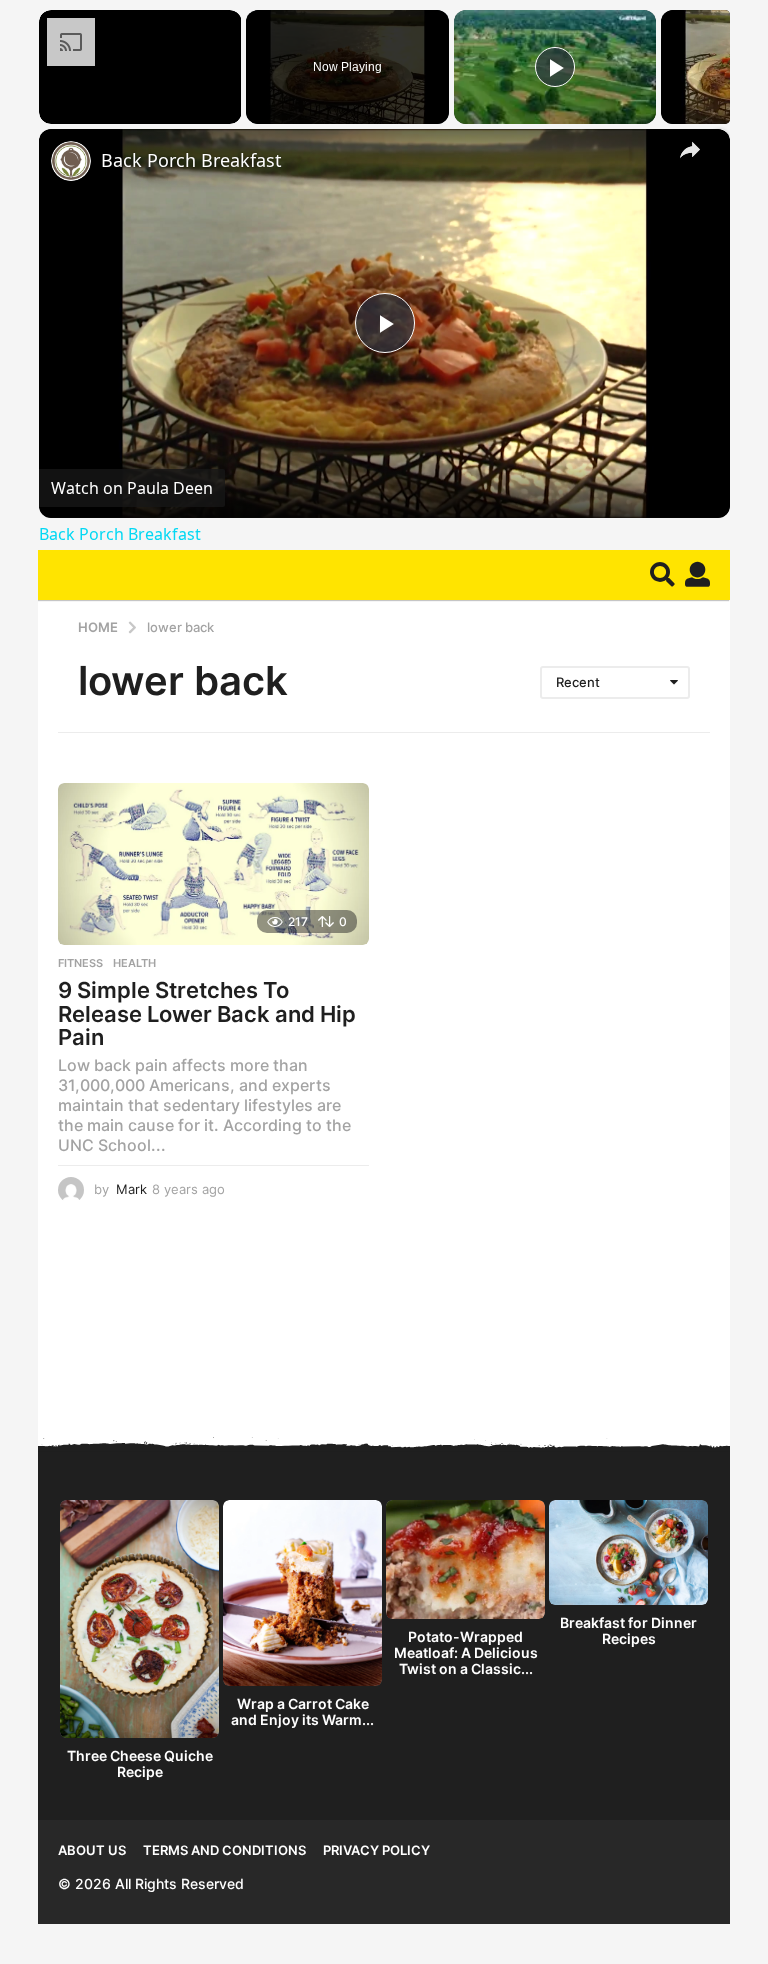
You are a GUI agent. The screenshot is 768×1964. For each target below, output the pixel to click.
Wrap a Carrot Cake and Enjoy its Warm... (302, 1711)
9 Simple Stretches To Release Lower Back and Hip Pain (207, 1013)
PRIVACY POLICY (376, 1850)
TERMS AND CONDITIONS (224, 1850)
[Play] (555, 67)
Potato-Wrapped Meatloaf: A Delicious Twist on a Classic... (466, 1652)
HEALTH (134, 963)
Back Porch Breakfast (191, 160)
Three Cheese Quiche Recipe (140, 1763)
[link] (71, 161)
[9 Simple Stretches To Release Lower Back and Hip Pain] (213, 864)
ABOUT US (92, 1850)
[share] (690, 150)
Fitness (80, 963)
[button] (662, 575)
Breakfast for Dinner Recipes (628, 1630)
